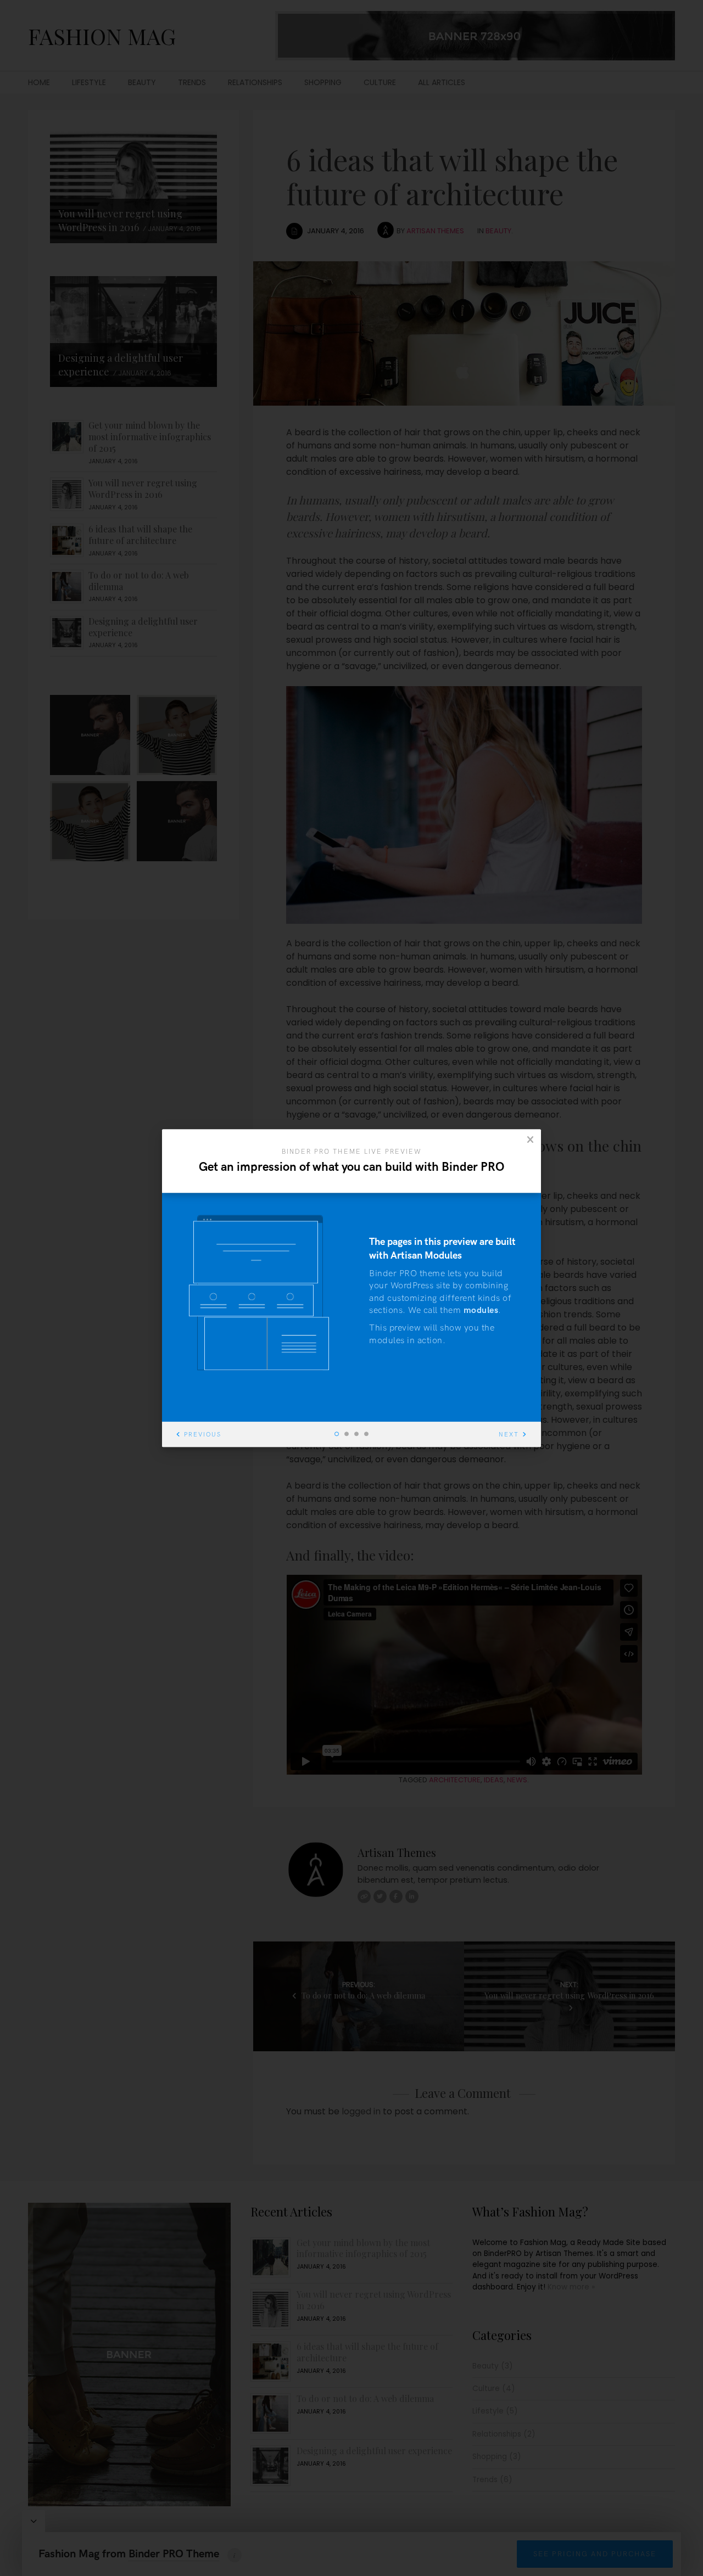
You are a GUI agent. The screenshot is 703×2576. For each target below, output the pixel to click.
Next (509, 1435)
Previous (203, 1435)
